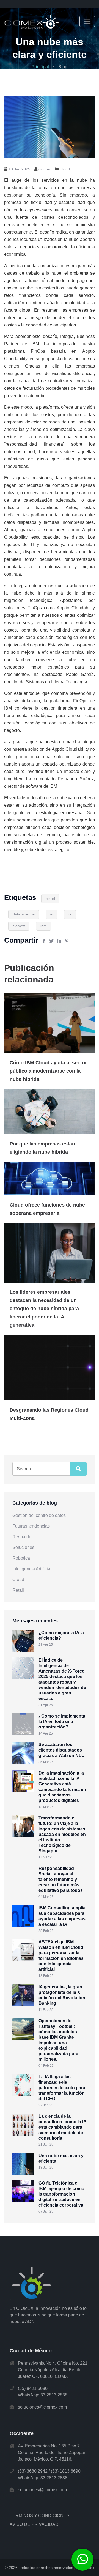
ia (70, 914)
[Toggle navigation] (87, 21)
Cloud (65, 169)
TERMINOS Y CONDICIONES (40, 2516)
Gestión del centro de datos (39, 1515)
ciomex (19, 926)
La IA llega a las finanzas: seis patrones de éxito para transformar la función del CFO (62, 2088)
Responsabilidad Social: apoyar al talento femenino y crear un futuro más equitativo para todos (61, 1879)
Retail (18, 1590)
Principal (40, 67)
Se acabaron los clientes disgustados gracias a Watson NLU (62, 1750)
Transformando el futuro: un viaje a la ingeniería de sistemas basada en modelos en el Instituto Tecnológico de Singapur (62, 1834)
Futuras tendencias (31, 1526)
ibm (44, 926)
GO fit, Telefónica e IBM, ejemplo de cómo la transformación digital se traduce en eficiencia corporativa (61, 2194)
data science (24, 914)
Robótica (21, 1558)
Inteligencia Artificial (32, 1569)
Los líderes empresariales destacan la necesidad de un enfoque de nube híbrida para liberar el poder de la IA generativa (44, 1309)
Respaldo (22, 1537)
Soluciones (23, 1547)
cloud (50, 899)
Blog (63, 67)
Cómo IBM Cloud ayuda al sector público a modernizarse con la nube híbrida (48, 1071)
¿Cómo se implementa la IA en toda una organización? (62, 1721)
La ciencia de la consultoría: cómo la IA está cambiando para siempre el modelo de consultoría (62, 2127)
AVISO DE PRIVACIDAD (34, 2524)
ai (52, 914)
